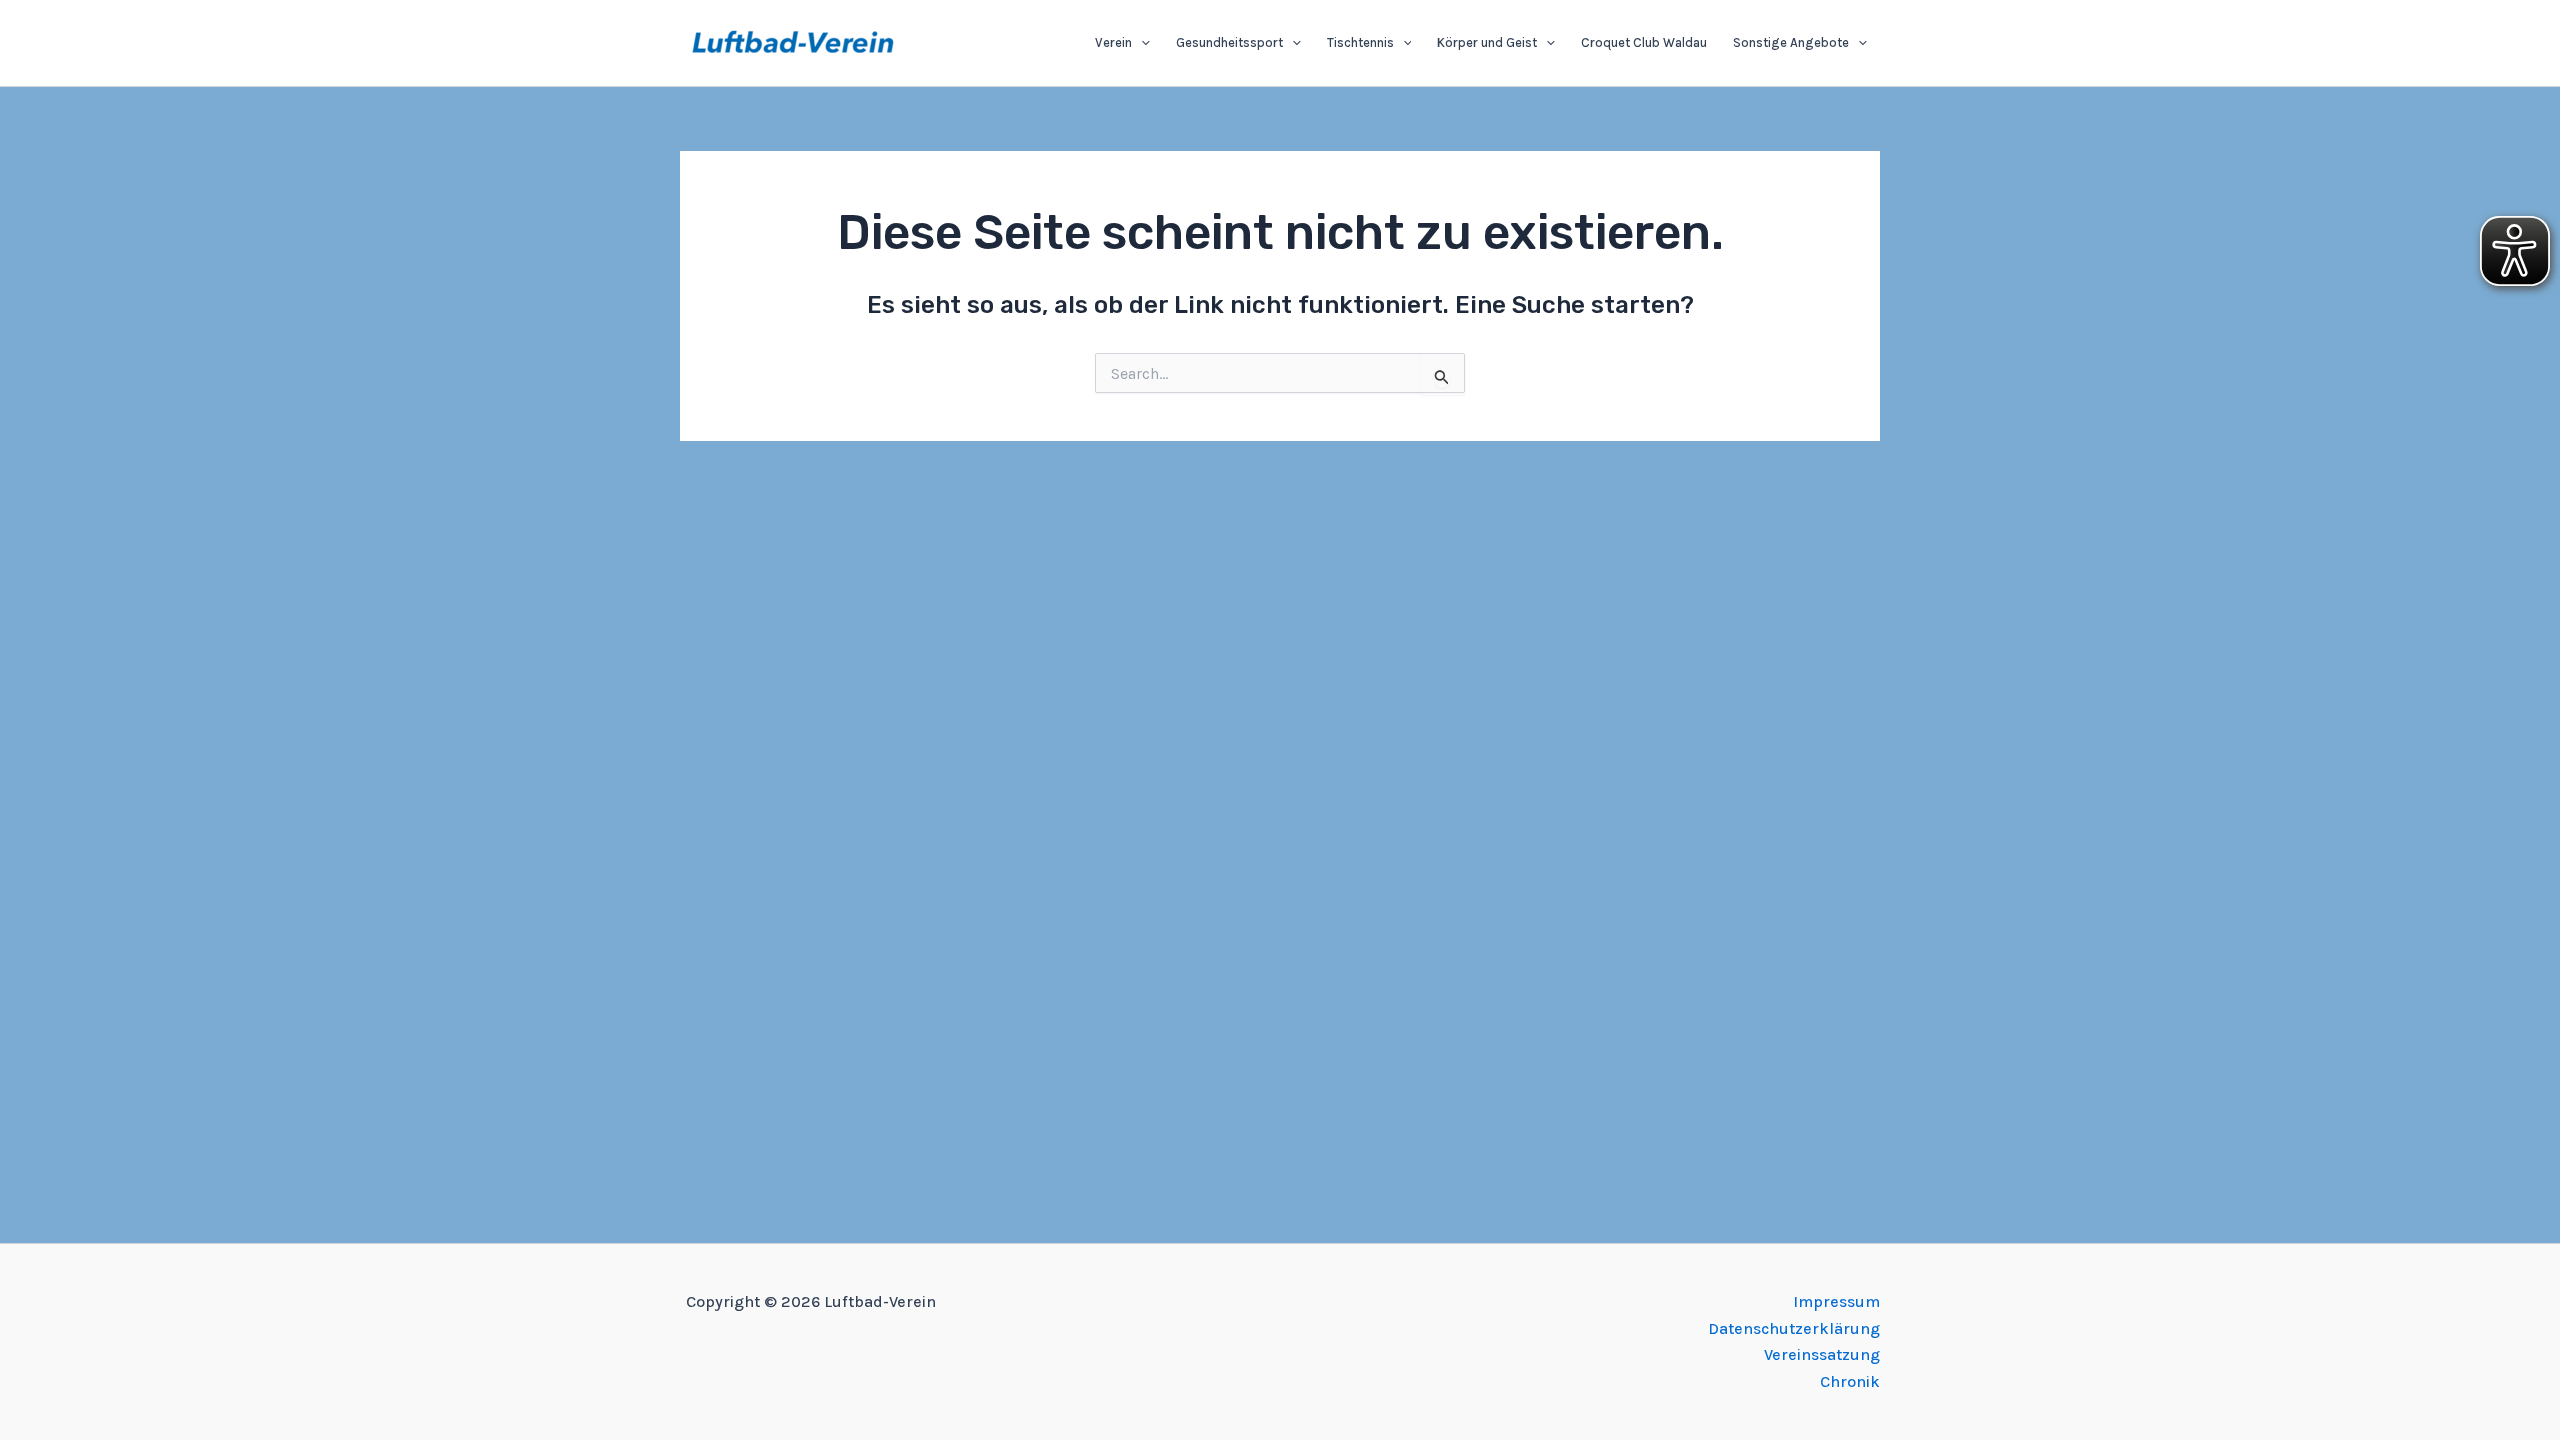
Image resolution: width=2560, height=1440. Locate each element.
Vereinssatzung (1822, 1354)
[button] (1141, 43)
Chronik (1850, 1381)
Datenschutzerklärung (1794, 1328)
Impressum (1836, 1301)
